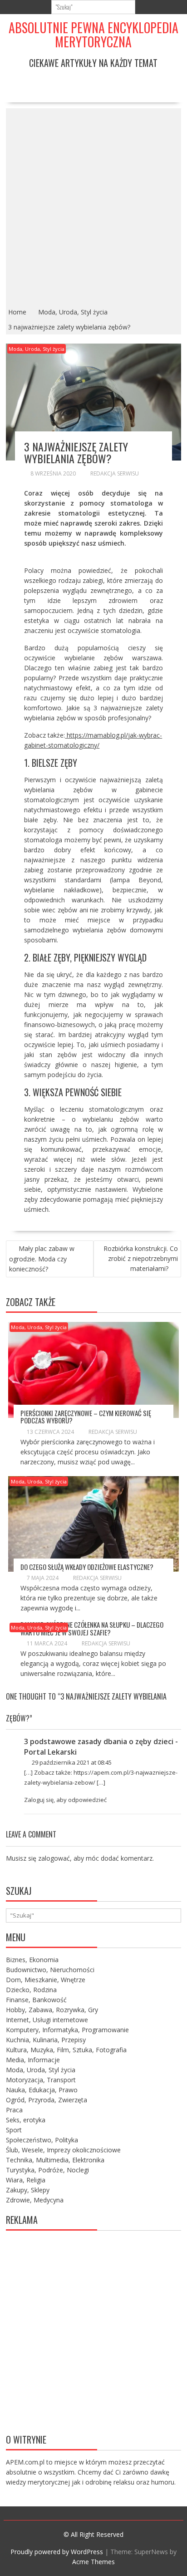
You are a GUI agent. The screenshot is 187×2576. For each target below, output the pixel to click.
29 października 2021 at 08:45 (71, 1762)
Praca (14, 2110)
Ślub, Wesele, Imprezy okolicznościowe (63, 2150)
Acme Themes (93, 2562)
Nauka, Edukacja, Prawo (42, 2090)
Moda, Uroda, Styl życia (37, 349)
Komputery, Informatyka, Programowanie (67, 2030)
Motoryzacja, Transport (41, 2080)
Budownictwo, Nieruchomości (50, 1970)
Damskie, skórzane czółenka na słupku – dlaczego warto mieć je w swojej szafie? (92, 1628)
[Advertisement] (93, 207)
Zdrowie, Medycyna (35, 2200)
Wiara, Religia (26, 2180)
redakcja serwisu (115, 473)
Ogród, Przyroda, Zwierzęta (47, 2100)
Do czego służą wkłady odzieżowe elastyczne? (87, 1567)
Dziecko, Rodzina (31, 1990)
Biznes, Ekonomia (32, 1960)
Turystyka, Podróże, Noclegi (47, 2170)
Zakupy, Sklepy (28, 2190)
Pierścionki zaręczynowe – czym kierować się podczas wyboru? (86, 1417)
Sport (14, 2130)
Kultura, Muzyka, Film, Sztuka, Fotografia (66, 2050)
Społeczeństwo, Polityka (42, 2140)
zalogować (54, 1858)
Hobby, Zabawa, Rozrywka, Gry (52, 2010)
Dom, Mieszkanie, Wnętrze (46, 1980)
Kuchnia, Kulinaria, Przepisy (46, 2040)
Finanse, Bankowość (36, 2000)
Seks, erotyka (26, 2120)
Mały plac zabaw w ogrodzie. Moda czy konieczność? (42, 1259)
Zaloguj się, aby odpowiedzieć (65, 1800)
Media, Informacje (33, 2060)
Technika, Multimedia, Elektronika (55, 2160)
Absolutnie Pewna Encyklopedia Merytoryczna (93, 35)
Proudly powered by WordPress (57, 2552)
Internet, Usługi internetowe (47, 2020)
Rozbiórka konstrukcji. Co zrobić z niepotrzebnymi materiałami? (141, 1258)
